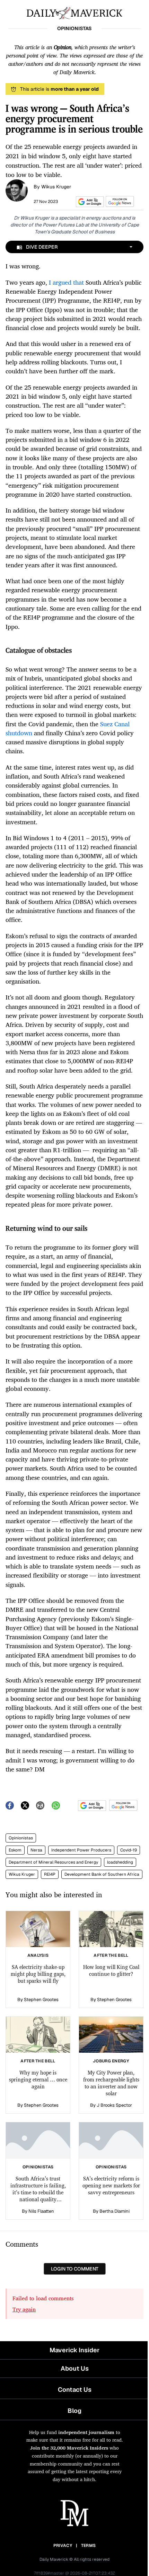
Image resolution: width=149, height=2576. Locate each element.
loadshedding (120, 1862)
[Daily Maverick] (74, 12)
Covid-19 (129, 1850)
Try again (24, 2309)
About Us (75, 2368)
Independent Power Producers (81, 1850)
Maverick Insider (74, 2350)
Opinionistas (21, 1838)
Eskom (15, 1850)
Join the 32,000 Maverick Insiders (69, 2448)
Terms (89, 2546)
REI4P (50, 1874)
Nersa (36, 1850)
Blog (74, 2411)
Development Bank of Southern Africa (102, 1874)
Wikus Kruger (56, 187)
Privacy (63, 2546)
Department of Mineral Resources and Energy (53, 1862)
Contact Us (75, 2390)
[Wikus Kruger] (17, 190)
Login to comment (75, 2269)
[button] (89, 202)
